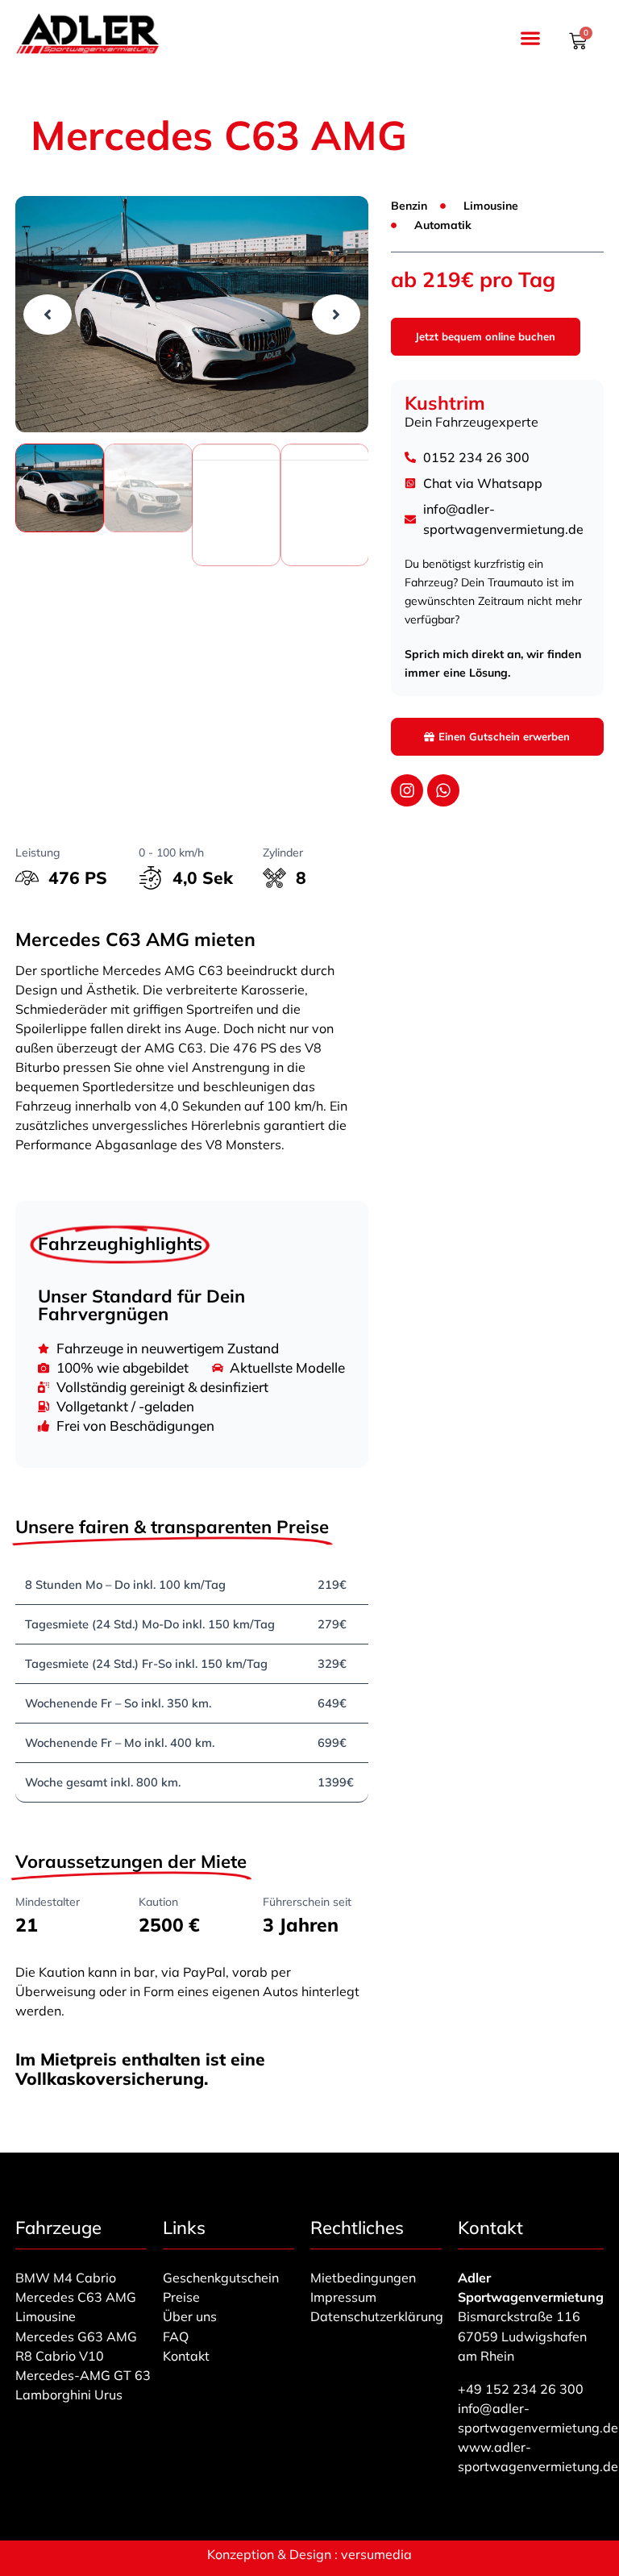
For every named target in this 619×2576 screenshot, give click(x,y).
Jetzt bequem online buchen (485, 336)
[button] (530, 38)
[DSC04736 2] (192, 314)
